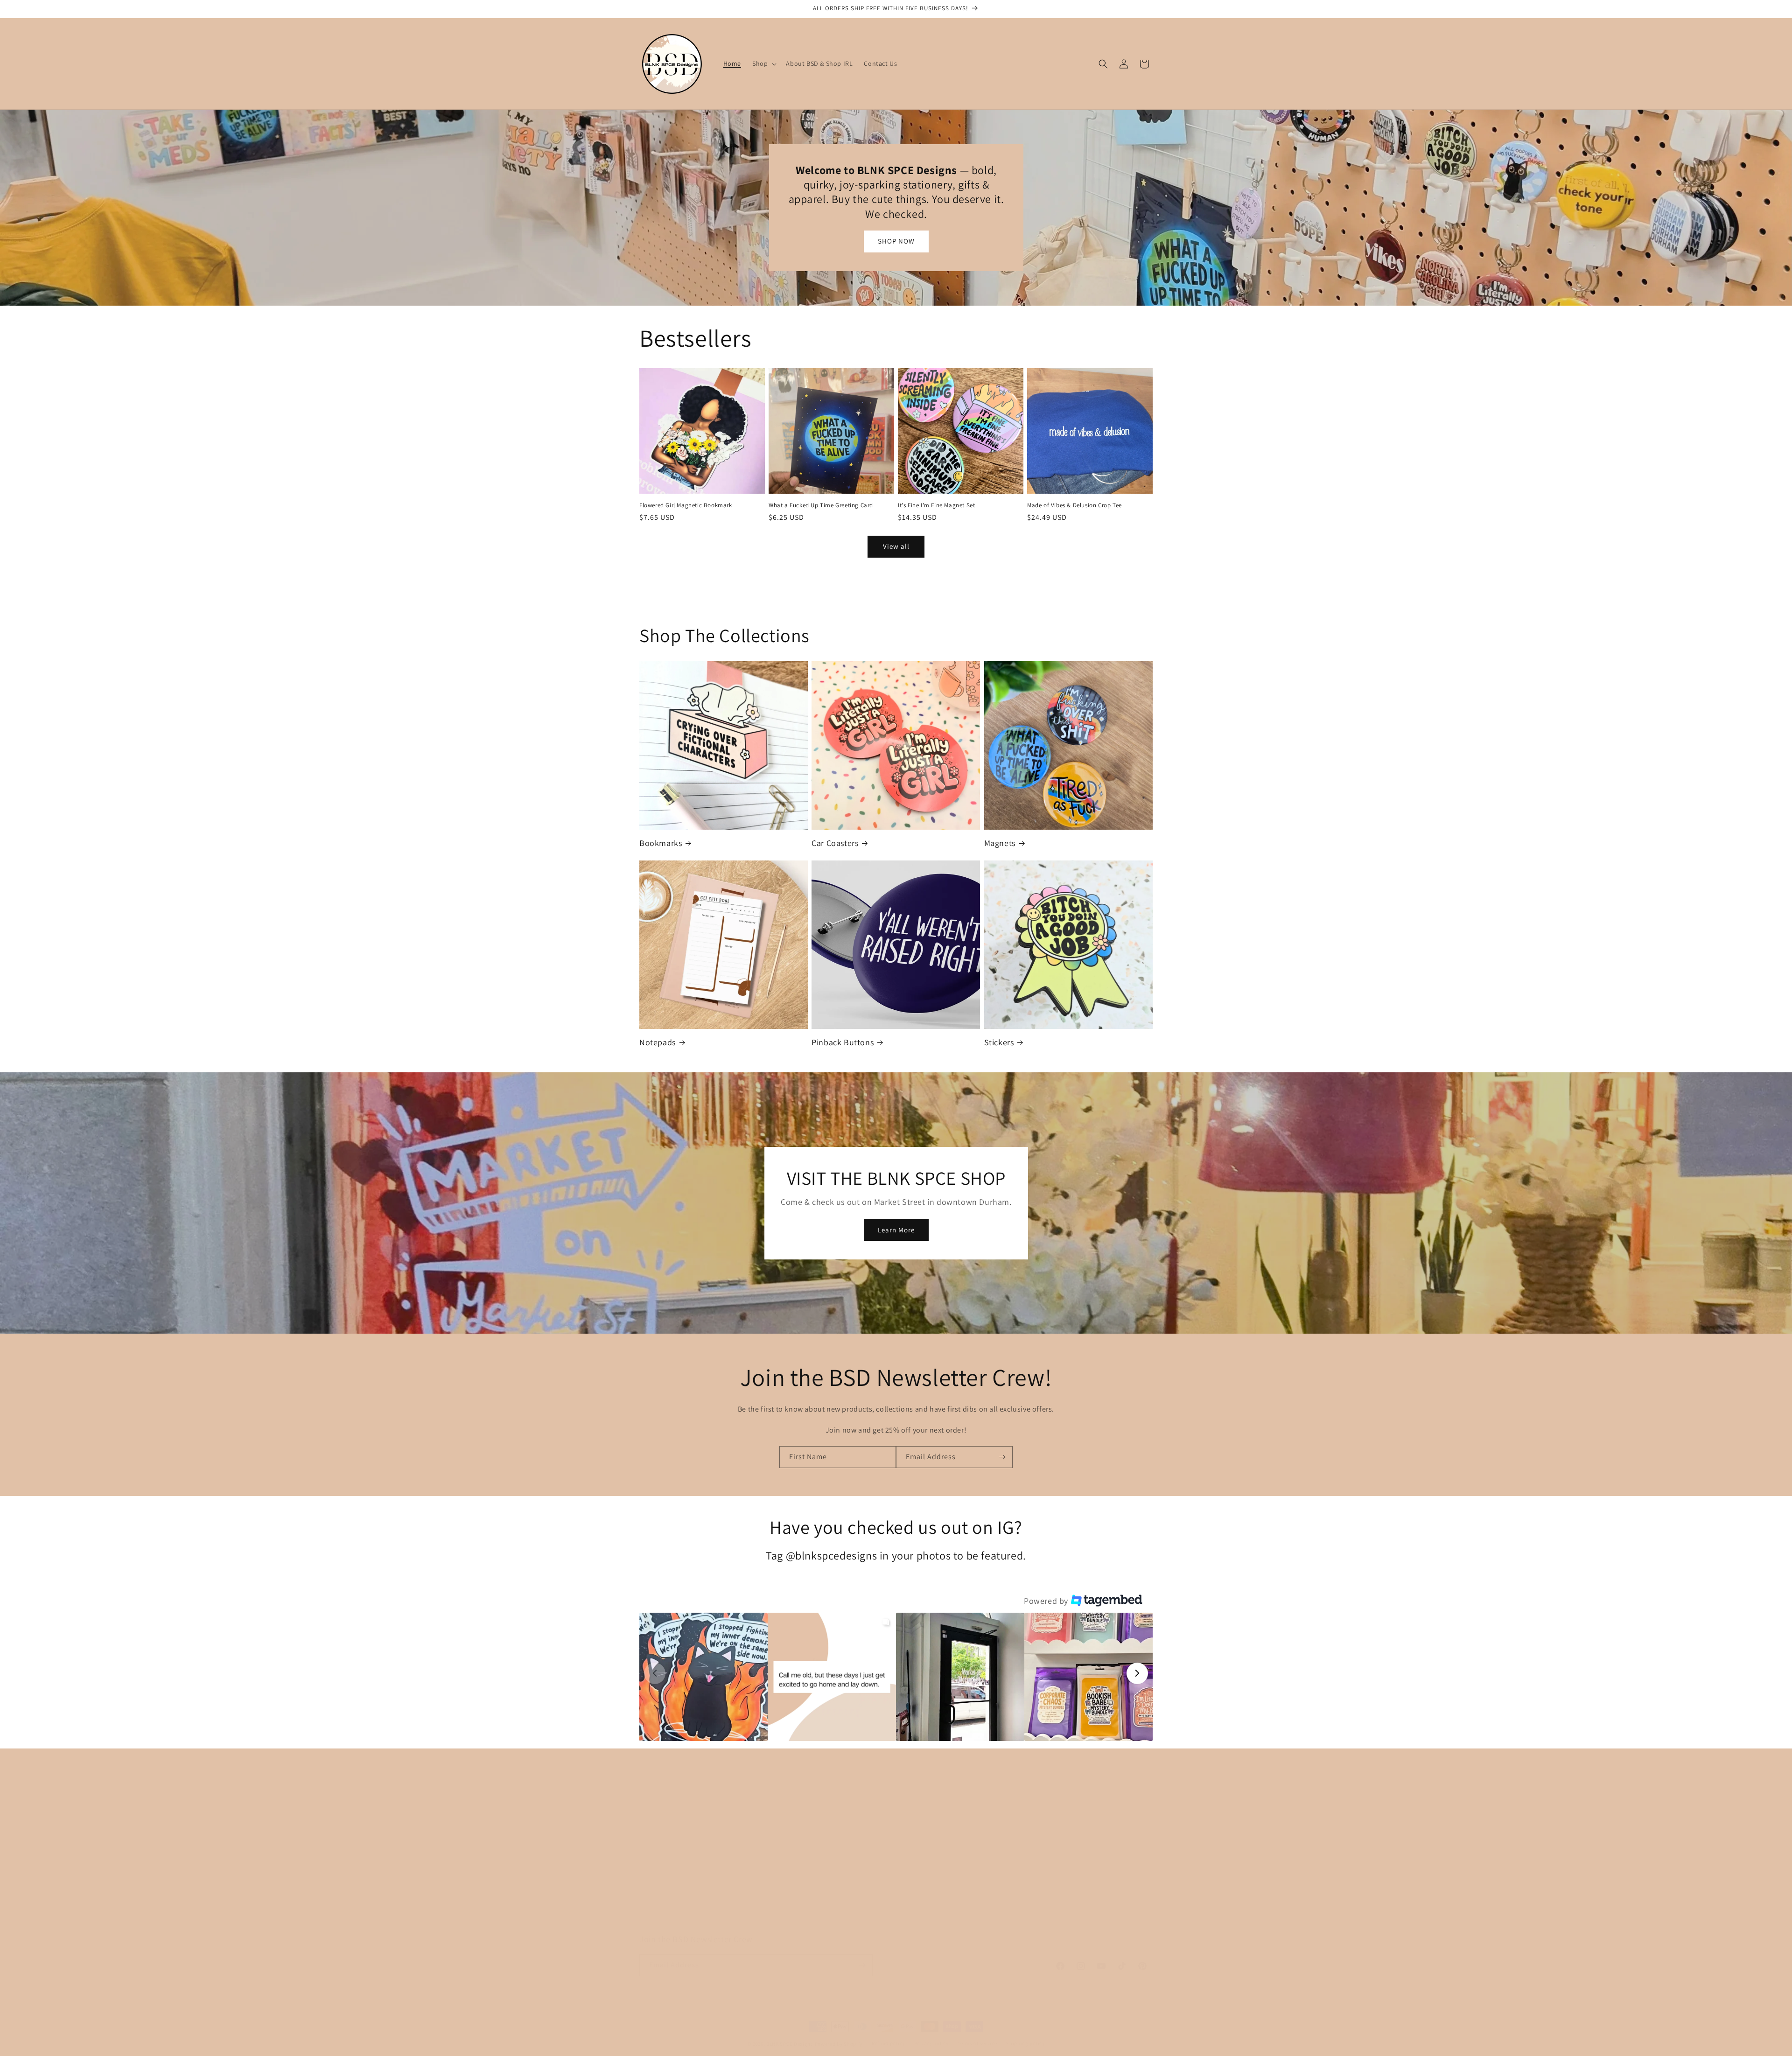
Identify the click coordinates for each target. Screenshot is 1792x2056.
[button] (763, 63)
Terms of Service (1009, 1904)
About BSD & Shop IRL (845, 1871)
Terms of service (977, 2043)
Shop (819, 1855)
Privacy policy (931, 2043)
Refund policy (888, 2043)
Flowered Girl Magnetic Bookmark (686, 505)
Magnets (1000, 843)
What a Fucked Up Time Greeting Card (821, 505)
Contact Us (828, 1888)
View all (896, 546)
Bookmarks (661, 843)
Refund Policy (1005, 1871)
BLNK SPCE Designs (790, 2044)
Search (994, 1839)
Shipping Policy (1007, 1888)
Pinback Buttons (843, 1042)
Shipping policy (1025, 2043)
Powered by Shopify (839, 2044)
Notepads (658, 1042)
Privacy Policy (1004, 1855)
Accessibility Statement (1019, 1921)
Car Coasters (835, 843)
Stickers (999, 1042)
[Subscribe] (1002, 1457)
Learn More (896, 1229)
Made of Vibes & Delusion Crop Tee (1074, 505)
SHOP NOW (896, 241)
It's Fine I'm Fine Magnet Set (936, 505)
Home (820, 1839)
